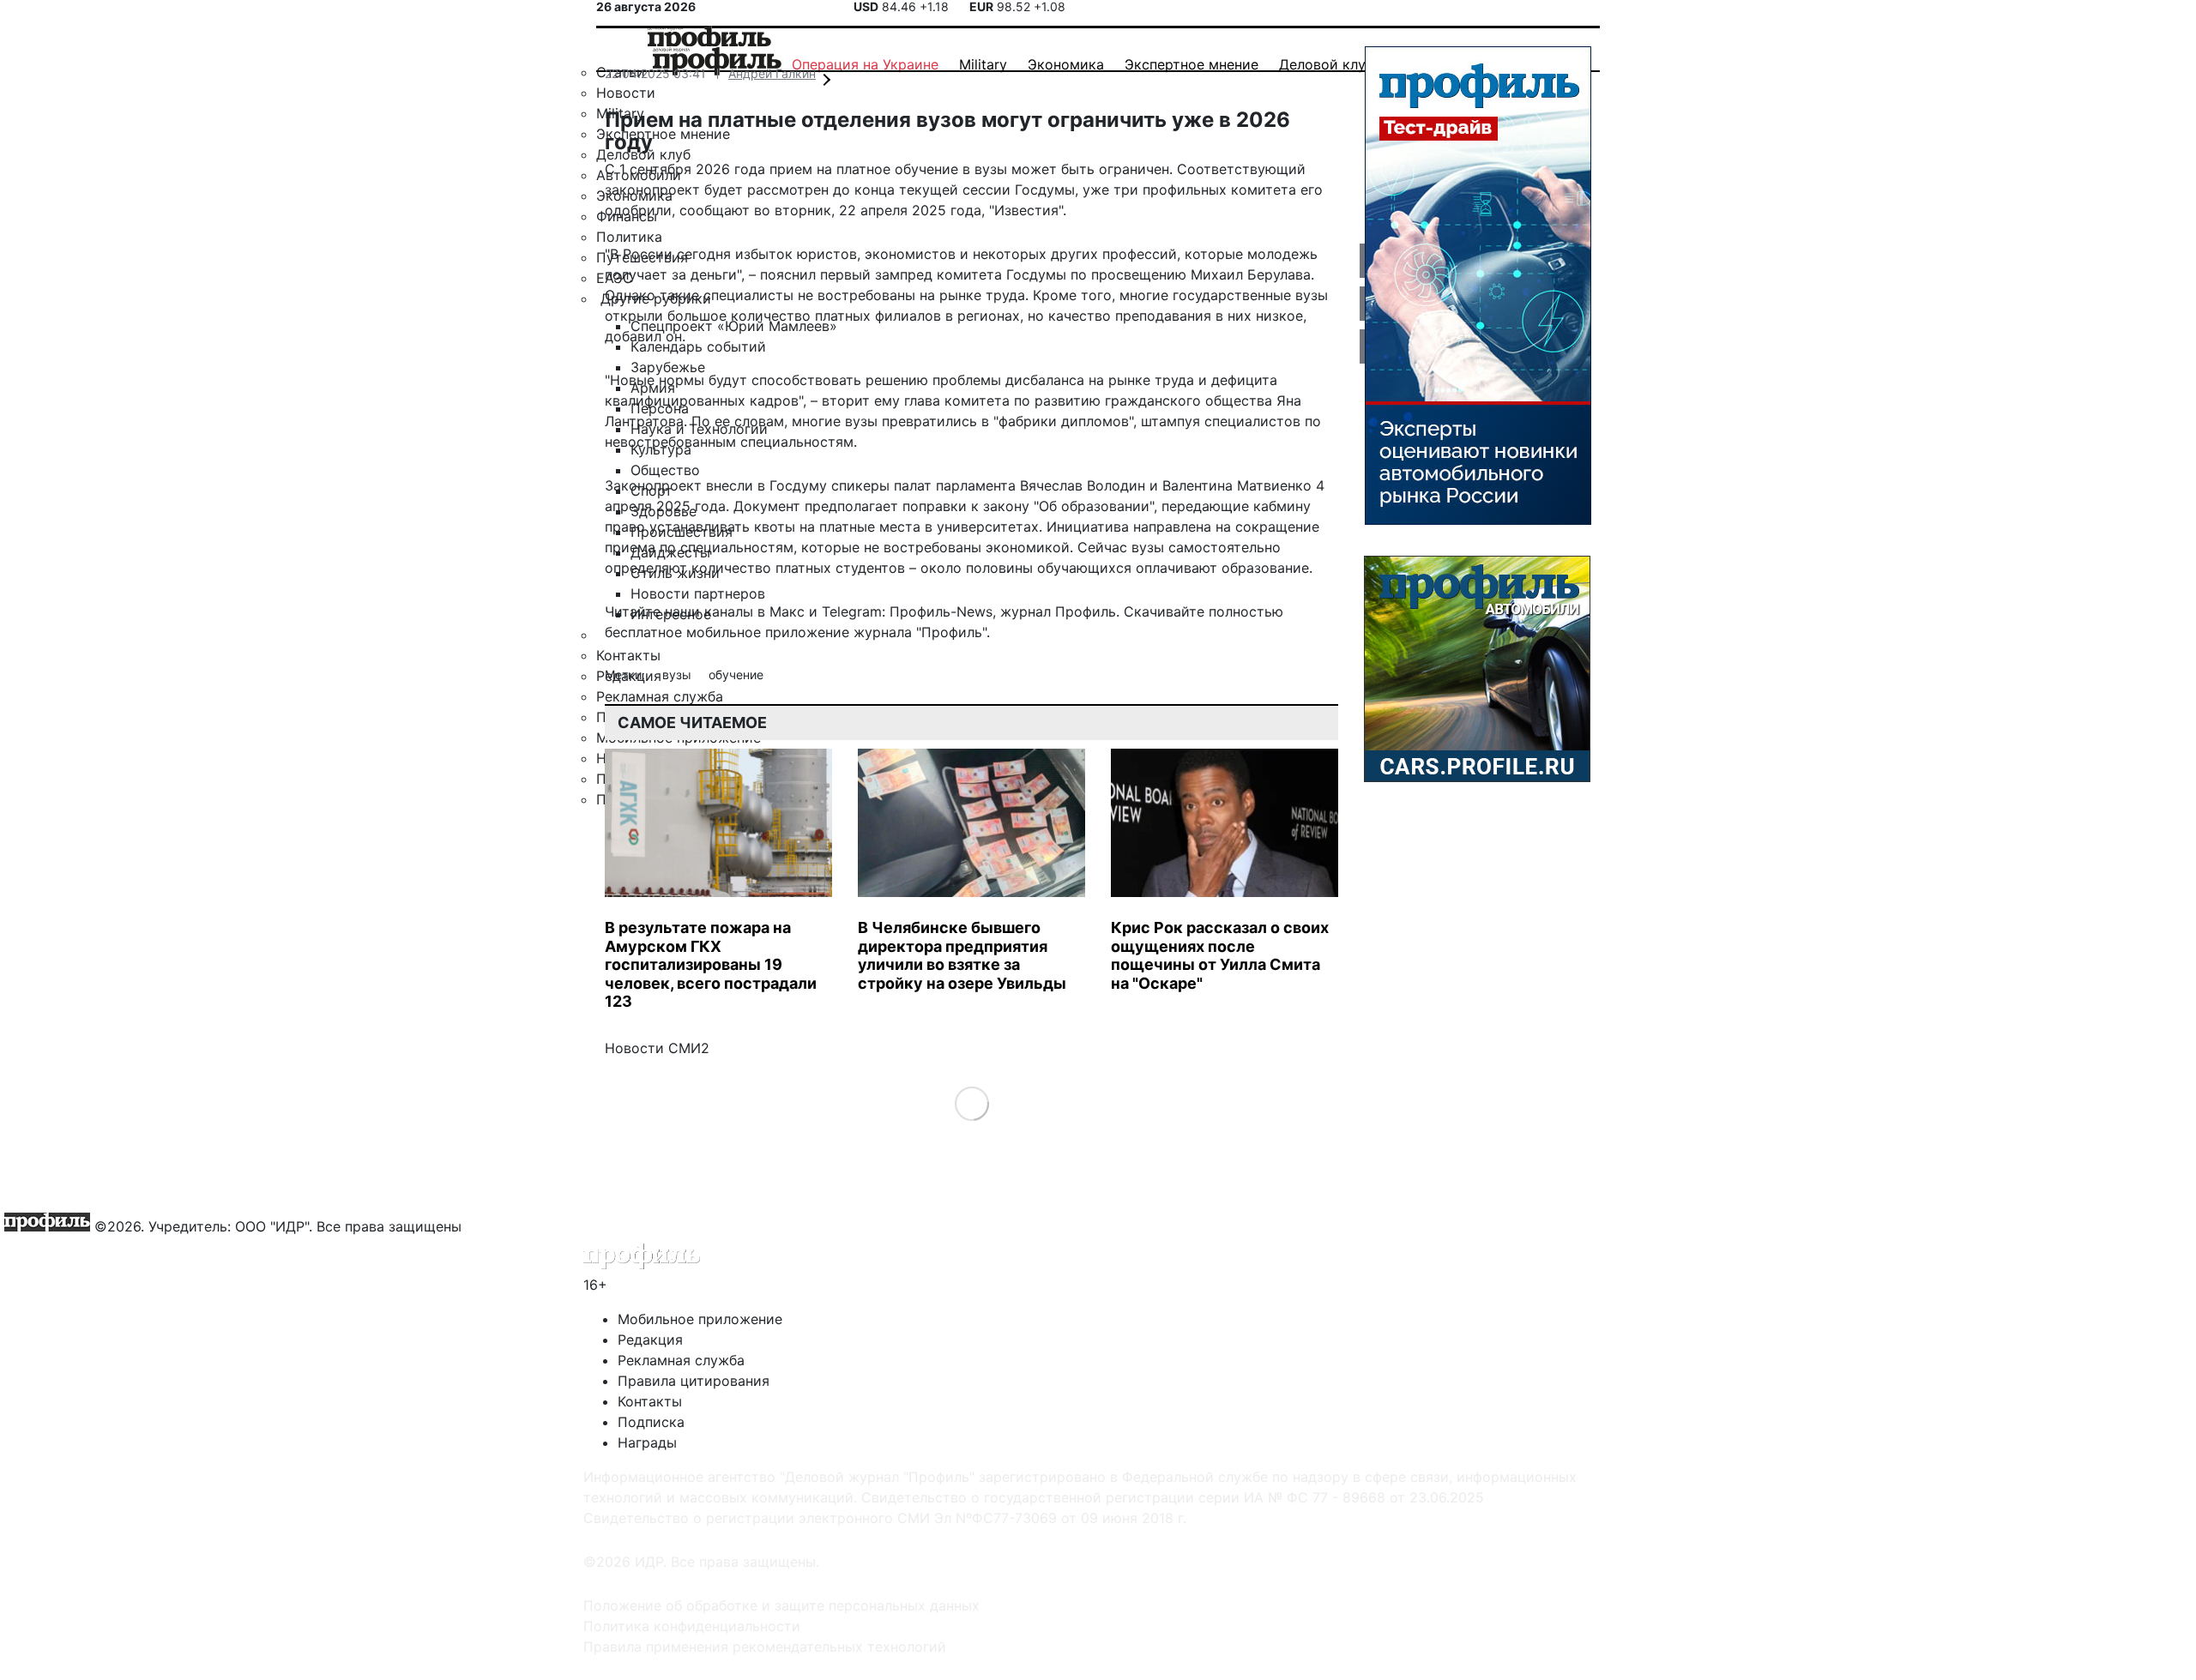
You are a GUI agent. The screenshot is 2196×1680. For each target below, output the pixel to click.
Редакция (650, 1340)
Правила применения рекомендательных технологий (765, 1647)
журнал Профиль (1058, 611)
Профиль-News (941, 611)
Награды (647, 1442)
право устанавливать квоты (700, 527)
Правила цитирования (694, 1381)
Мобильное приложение (700, 1319)
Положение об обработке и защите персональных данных (781, 1605)
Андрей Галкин (772, 73)
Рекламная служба (681, 1360)
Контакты (650, 1401)
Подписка (651, 1422)
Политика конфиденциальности (692, 1626)
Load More (971, 1102)
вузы (679, 674)
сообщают (715, 210)
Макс (787, 611)
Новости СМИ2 (657, 1048)
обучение (736, 674)
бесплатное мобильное (683, 632)
